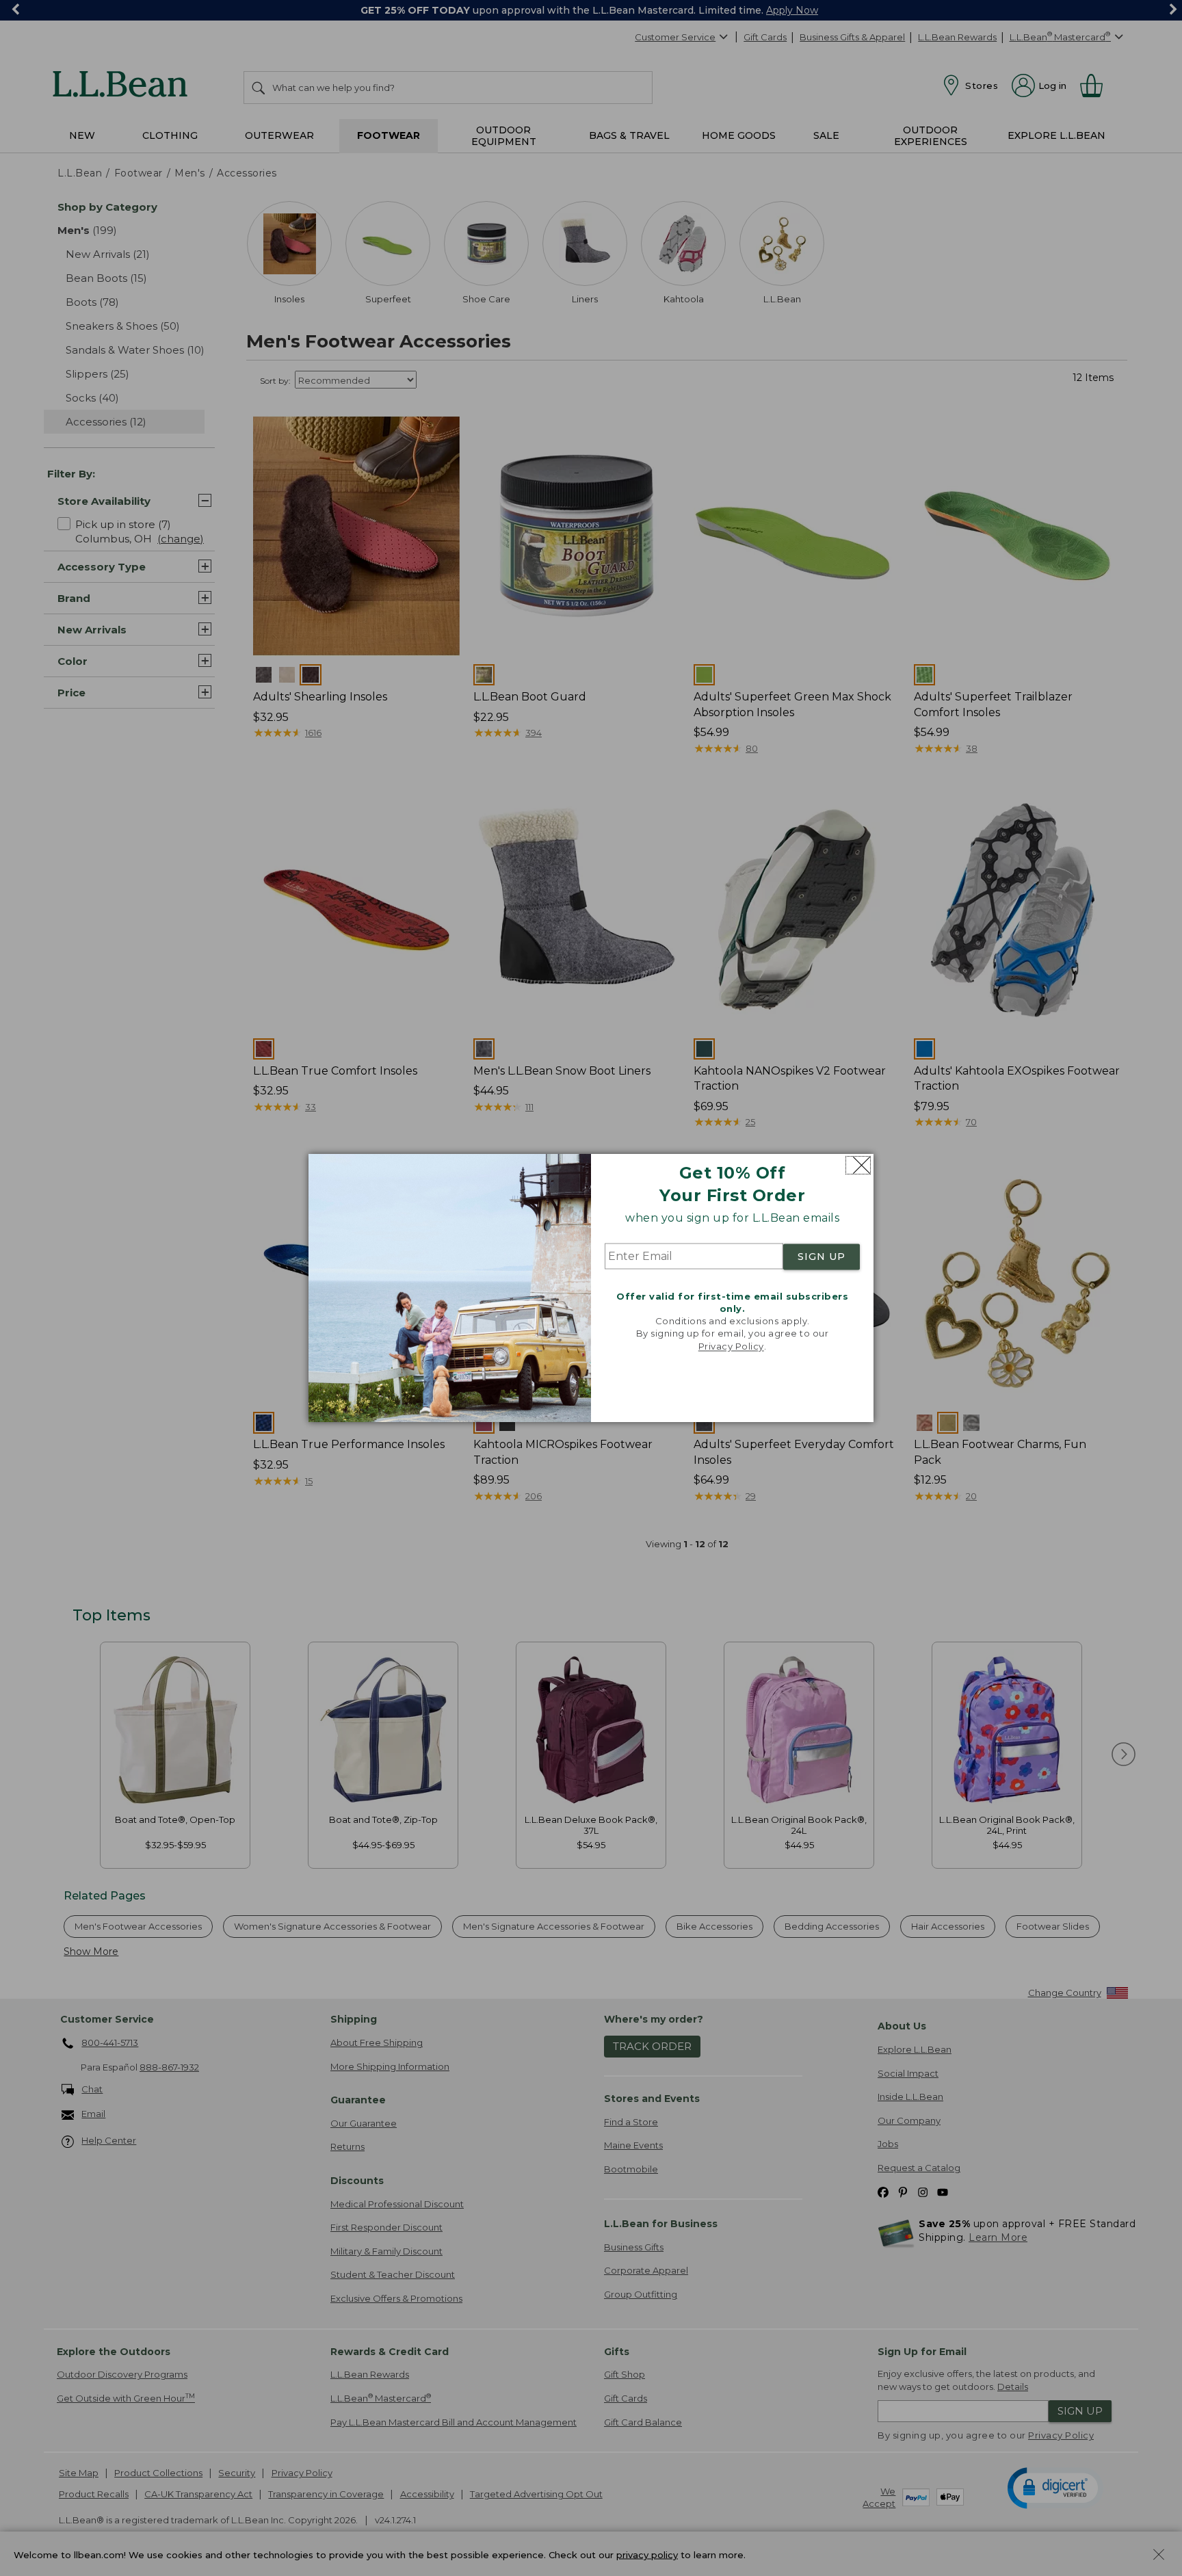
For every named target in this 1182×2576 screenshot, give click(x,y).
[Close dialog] (858, 1165)
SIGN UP (822, 1257)
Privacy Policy (731, 1346)
